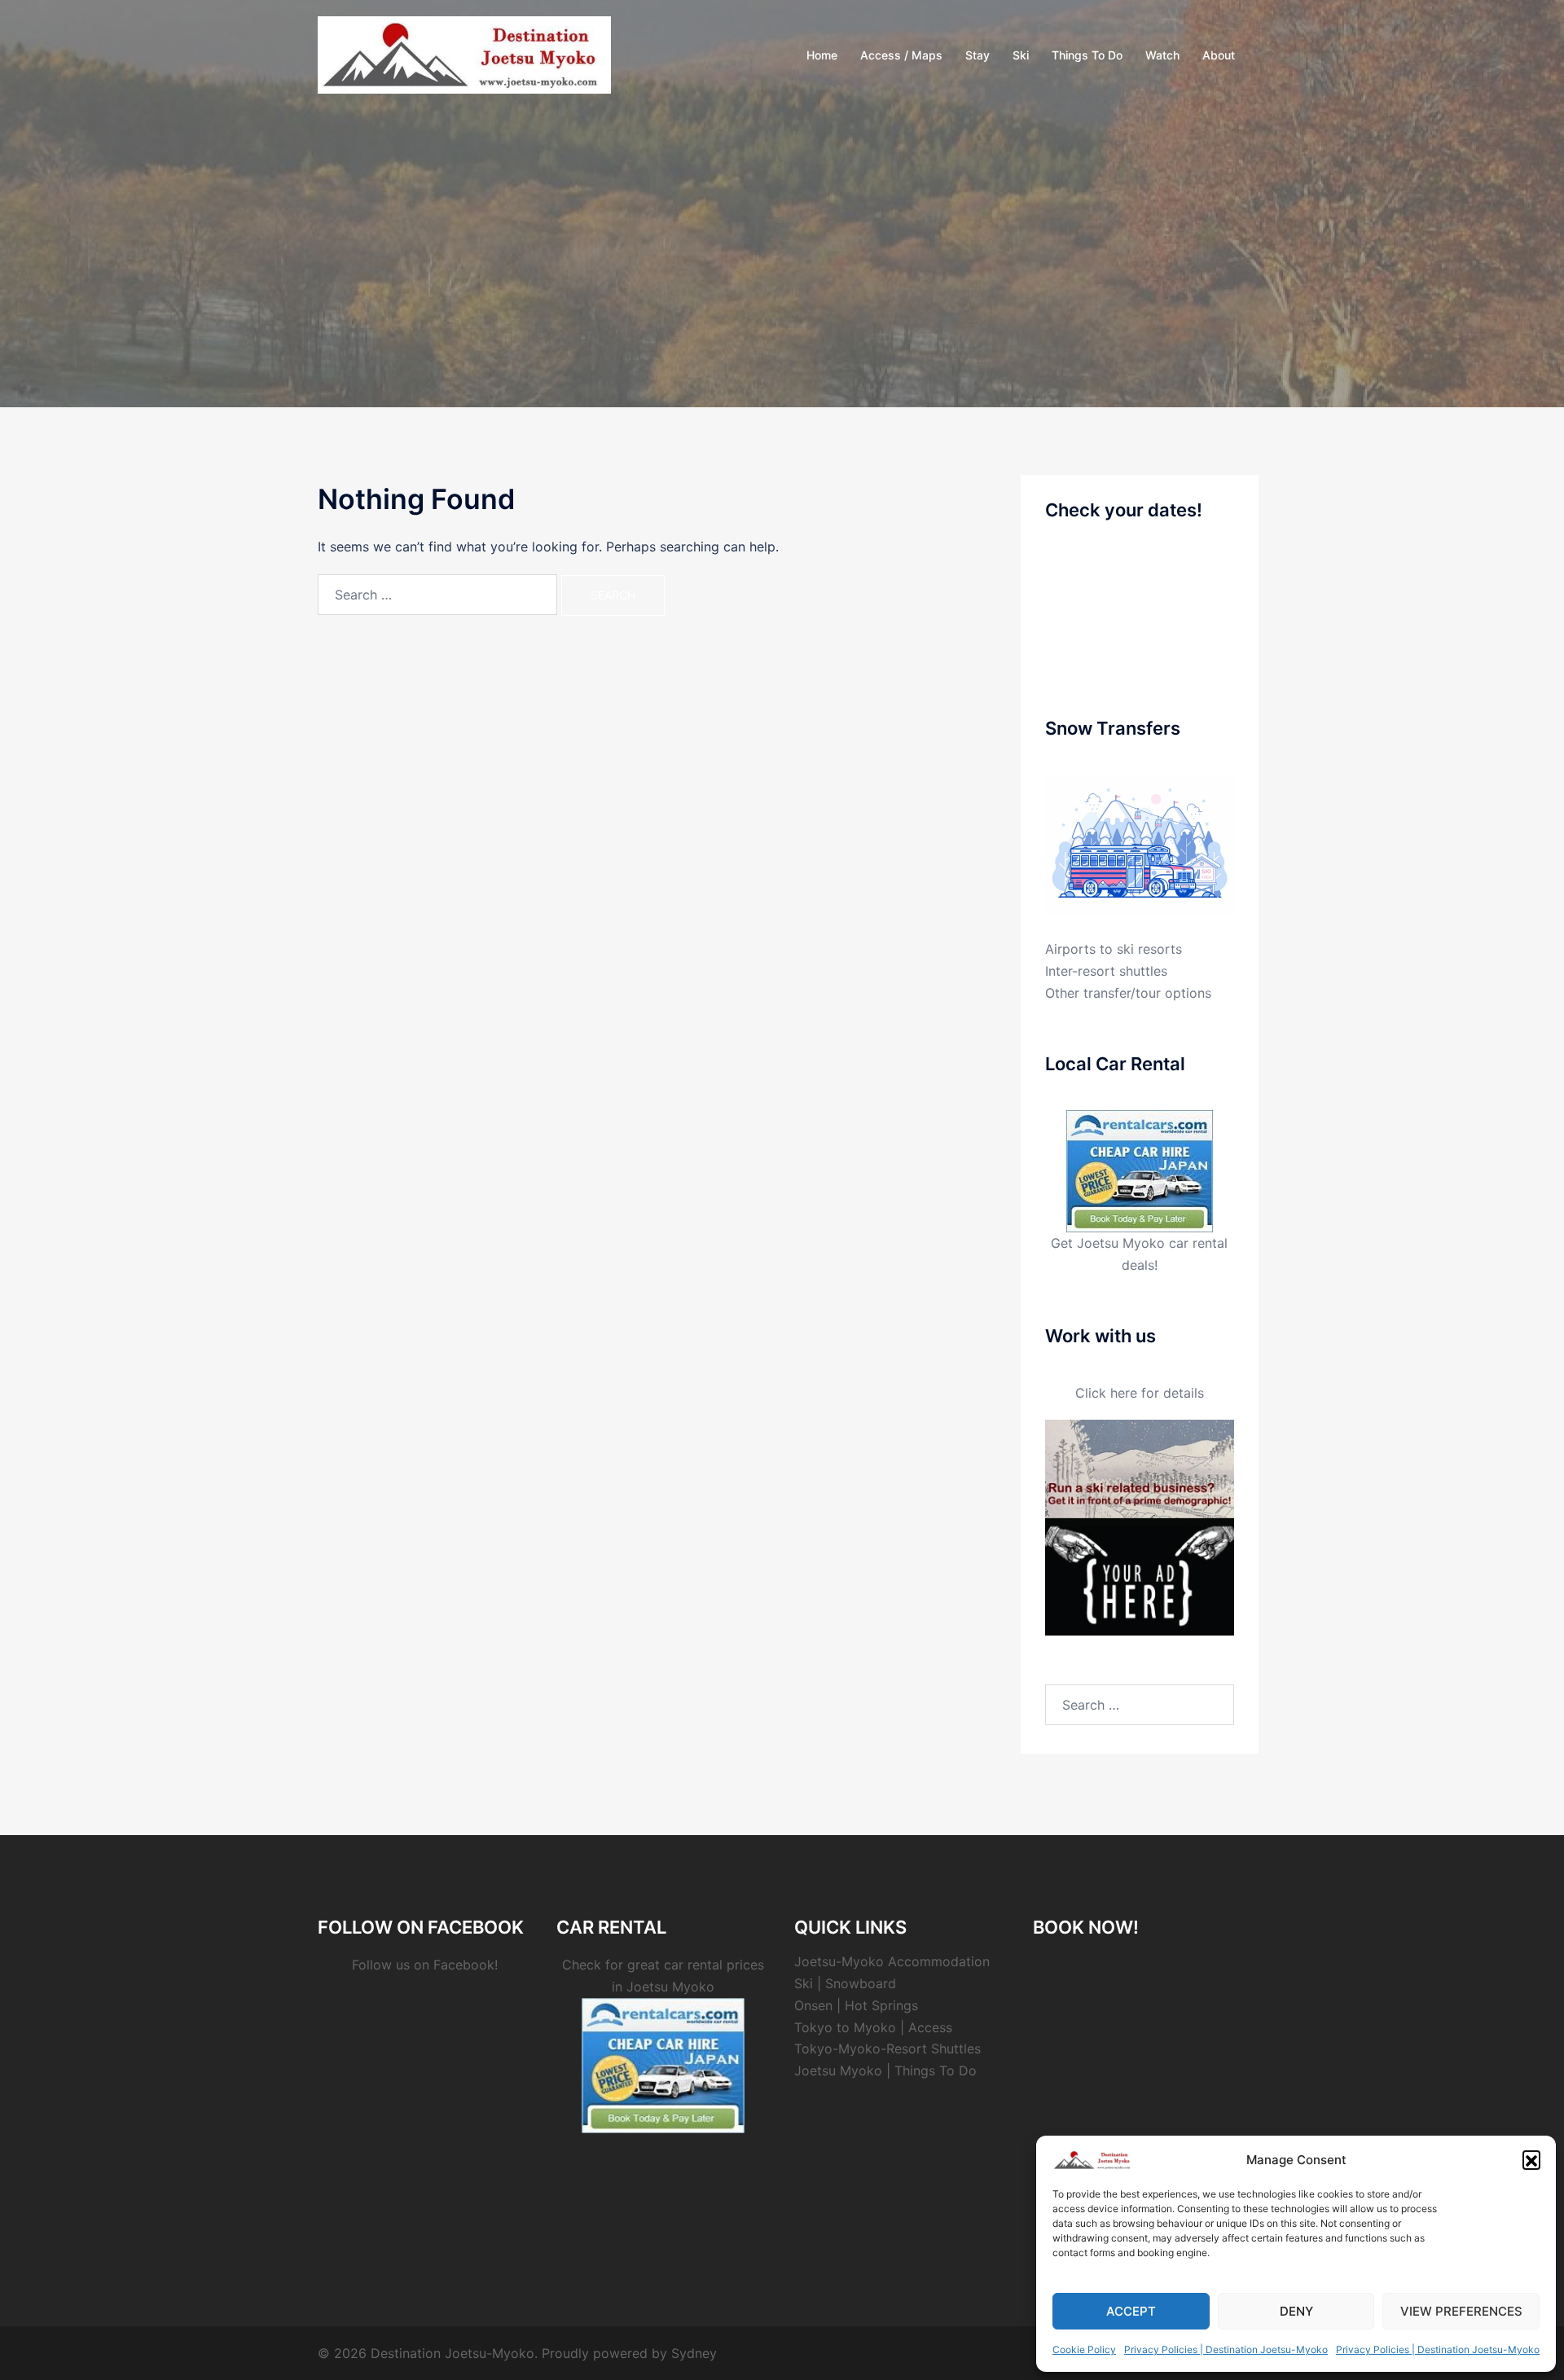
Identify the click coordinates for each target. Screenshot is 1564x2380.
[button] (1531, 2159)
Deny (1296, 2311)
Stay (977, 55)
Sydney (694, 2353)
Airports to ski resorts (1114, 949)
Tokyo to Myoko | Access (873, 2027)
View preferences (1461, 2311)
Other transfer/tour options (1128, 993)
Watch (1162, 55)
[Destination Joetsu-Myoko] (464, 54)
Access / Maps (901, 55)
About (1219, 55)
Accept (1131, 2311)
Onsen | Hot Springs (856, 2005)
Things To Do (1087, 55)
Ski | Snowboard (845, 1983)
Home (822, 55)
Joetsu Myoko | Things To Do (885, 2070)
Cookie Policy (1084, 2349)
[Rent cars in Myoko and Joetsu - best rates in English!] (1140, 1170)
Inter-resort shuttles (1106, 971)
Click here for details (1140, 1393)
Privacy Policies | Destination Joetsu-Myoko (1226, 2349)
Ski (1021, 55)
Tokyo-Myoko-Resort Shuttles (887, 2048)
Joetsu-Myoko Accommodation (892, 1961)
